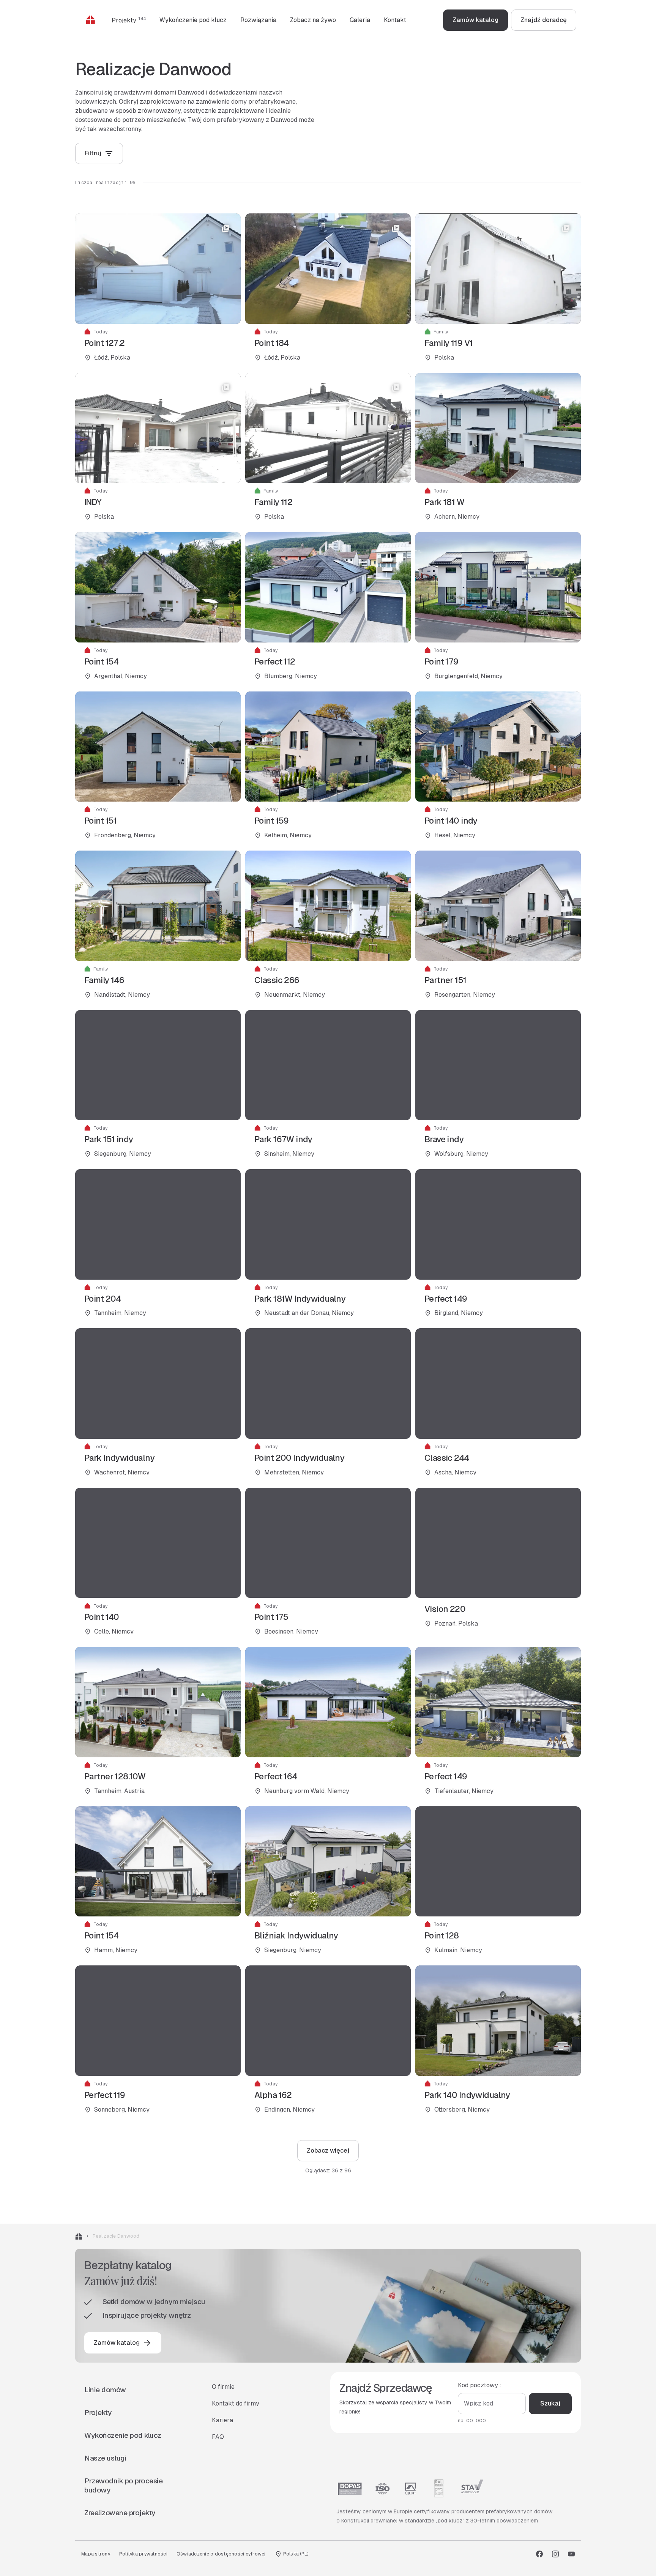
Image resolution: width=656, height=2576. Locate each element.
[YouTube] (571, 2554)
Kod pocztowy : (480, 2385)
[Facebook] (539, 2554)
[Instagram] (555, 2554)
